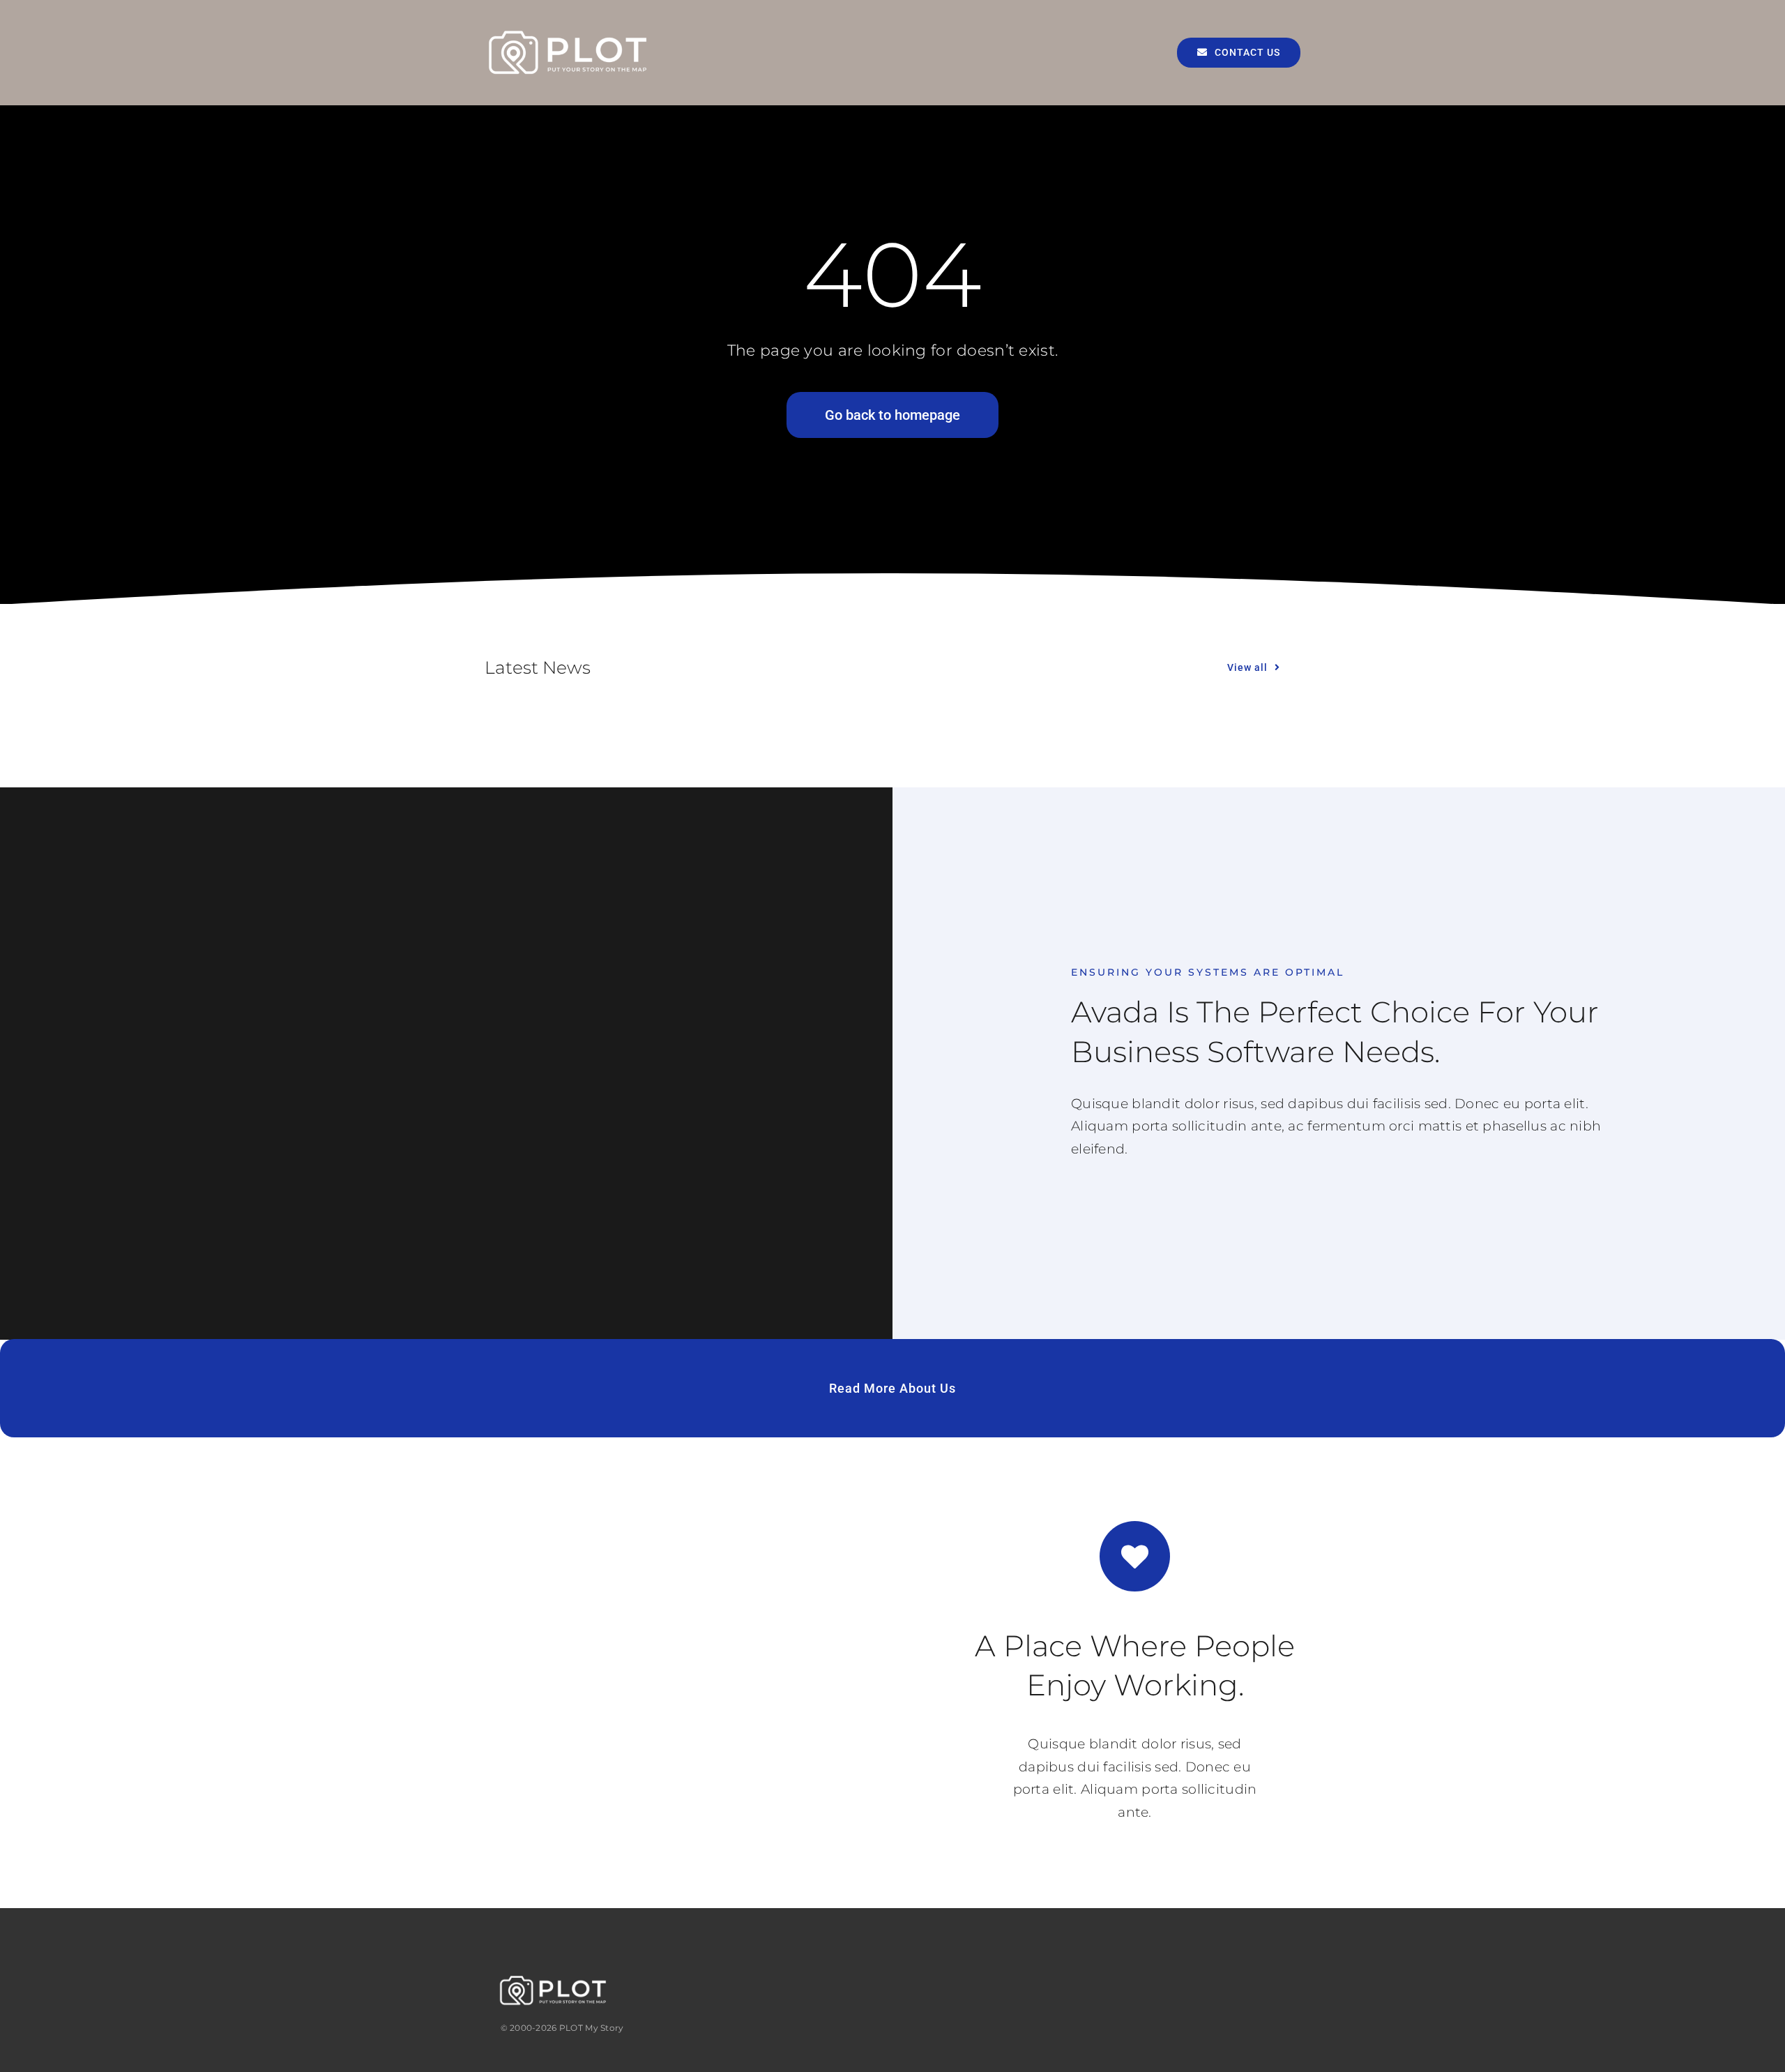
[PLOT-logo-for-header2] (568, 32)
